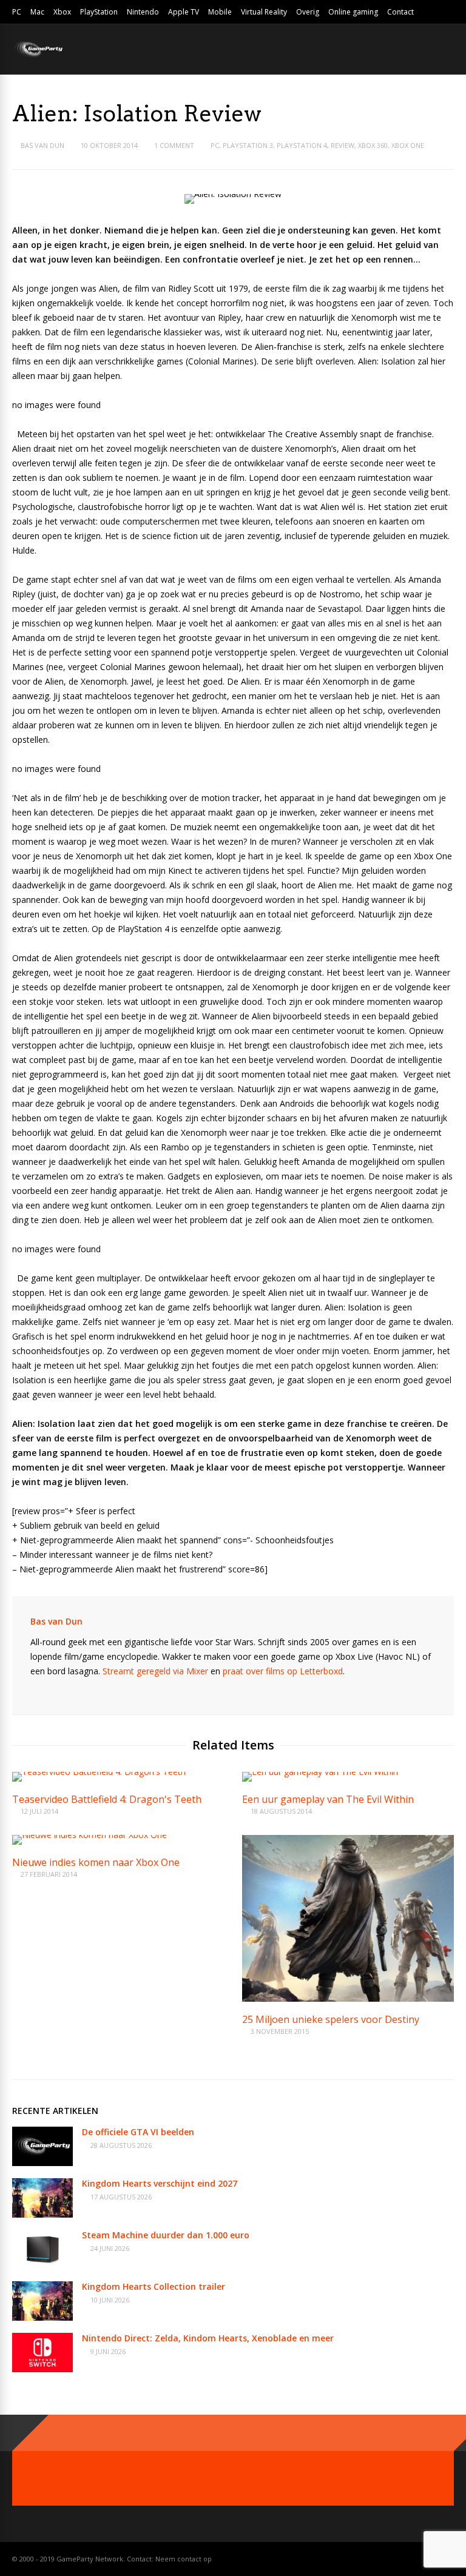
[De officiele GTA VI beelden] (42, 2163)
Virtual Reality (264, 12)
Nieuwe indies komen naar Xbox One (96, 1862)
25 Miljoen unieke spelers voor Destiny (331, 2019)
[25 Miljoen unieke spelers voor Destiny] (348, 1998)
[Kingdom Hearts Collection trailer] (42, 2317)
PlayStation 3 (248, 145)
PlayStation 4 (302, 145)
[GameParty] (38, 56)
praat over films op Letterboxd (283, 1671)
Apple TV (184, 12)
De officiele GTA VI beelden (138, 2132)
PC (17, 12)
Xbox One (408, 145)
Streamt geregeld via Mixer (155, 1671)
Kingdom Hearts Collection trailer (154, 2286)
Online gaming (353, 12)
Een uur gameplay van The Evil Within (328, 1799)
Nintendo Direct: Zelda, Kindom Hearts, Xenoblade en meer (208, 2338)
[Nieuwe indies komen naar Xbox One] (89, 1835)
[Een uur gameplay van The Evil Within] (320, 1772)
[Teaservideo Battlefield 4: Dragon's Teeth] (99, 1772)
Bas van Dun (42, 145)
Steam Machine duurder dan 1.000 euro (166, 2235)
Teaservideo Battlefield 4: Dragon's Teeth (107, 1799)
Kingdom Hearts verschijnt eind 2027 (160, 2183)
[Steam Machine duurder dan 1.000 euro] (42, 2266)
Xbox (62, 12)
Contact (400, 12)
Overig (308, 12)
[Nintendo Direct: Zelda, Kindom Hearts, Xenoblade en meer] (42, 2369)
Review (343, 145)
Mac (37, 12)
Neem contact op (184, 2559)
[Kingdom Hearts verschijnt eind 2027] (42, 2214)
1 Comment (174, 145)
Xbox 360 (373, 145)
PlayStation (99, 12)
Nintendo (143, 12)
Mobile (220, 12)
